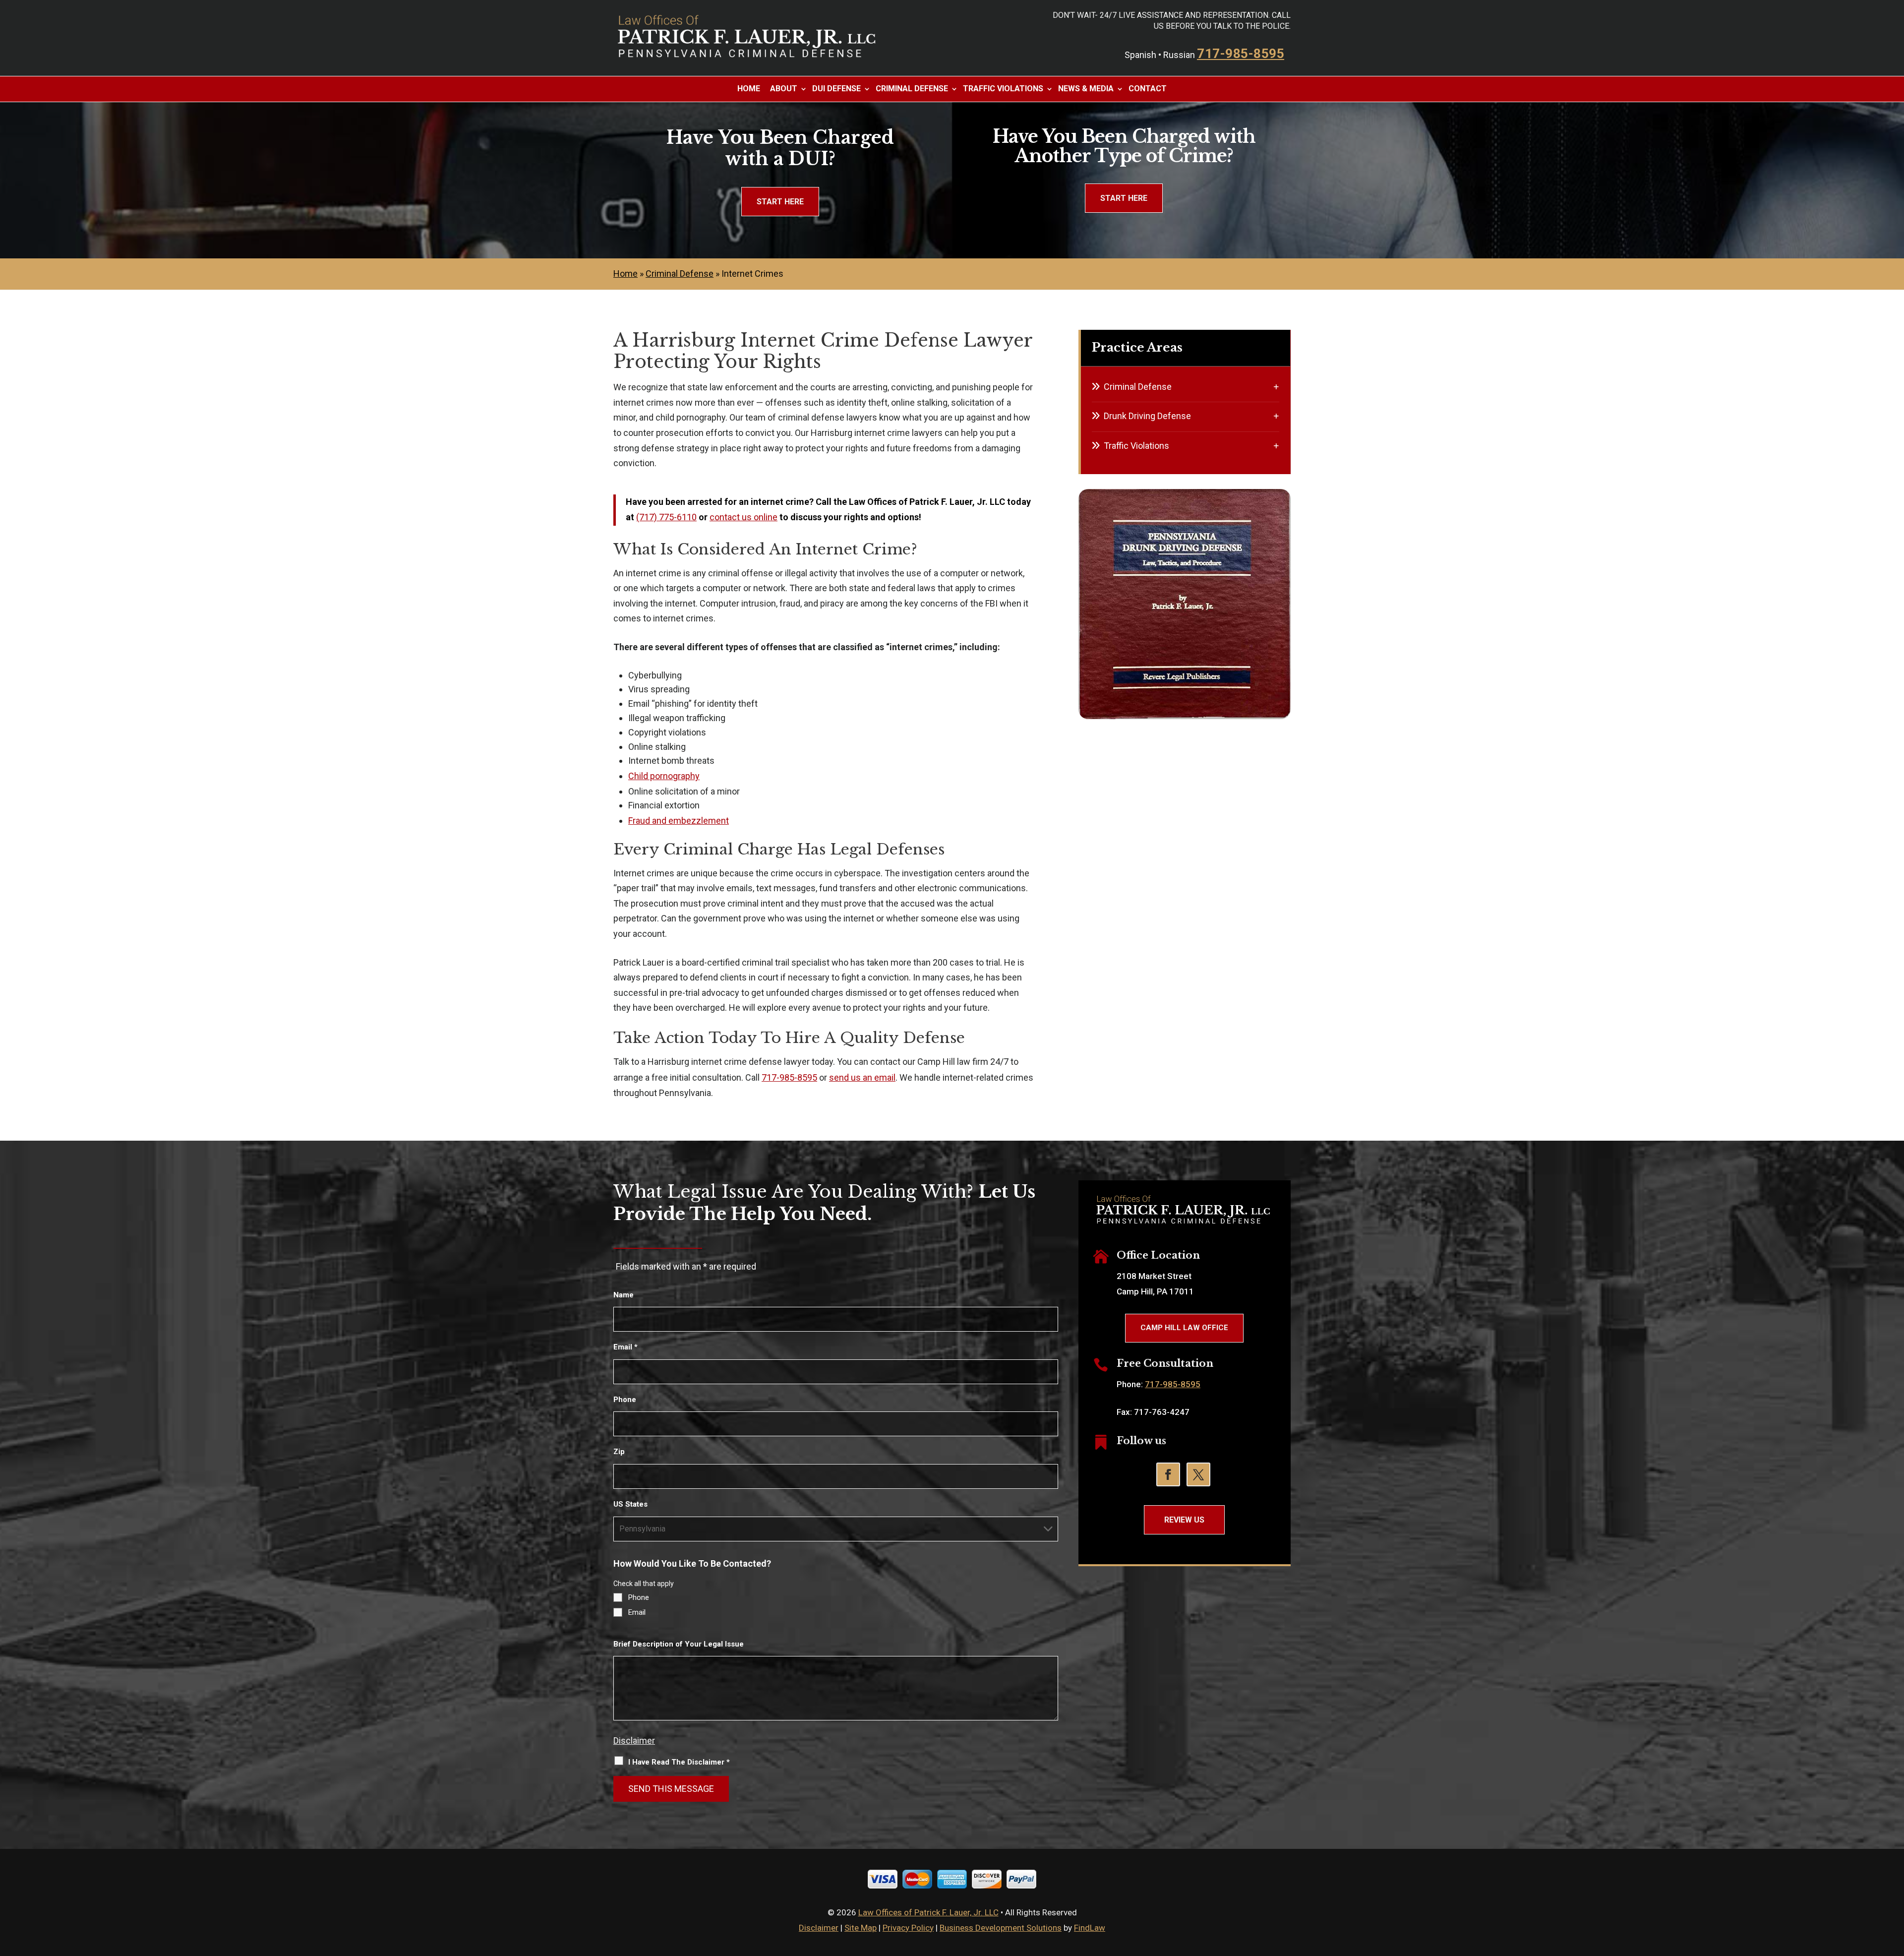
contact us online (744, 517)
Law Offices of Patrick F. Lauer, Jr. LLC (928, 1912)
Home (749, 89)
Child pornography (664, 776)
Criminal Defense (912, 89)
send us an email (862, 1077)
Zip (619, 1452)
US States (630, 1504)
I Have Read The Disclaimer (679, 1762)
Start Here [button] (780, 202)
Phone (625, 1400)
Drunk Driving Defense (1147, 416)
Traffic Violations (1003, 89)
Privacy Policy (908, 1928)
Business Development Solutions (1001, 1928)
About (784, 89)
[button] (1894, 1884)
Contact (1148, 89)
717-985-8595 (1241, 54)
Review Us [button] (1184, 1520)
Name (624, 1295)
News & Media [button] (1086, 89)
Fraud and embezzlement (679, 821)
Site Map (861, 1928)
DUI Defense (836, 89)
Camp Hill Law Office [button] (1184, 1328)
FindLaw (1090, 1928)
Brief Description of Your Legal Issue (679, 1644)
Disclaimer (634, 1741)
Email (625, 1347)
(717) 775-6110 (666, 517)
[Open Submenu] (1276, 387)
